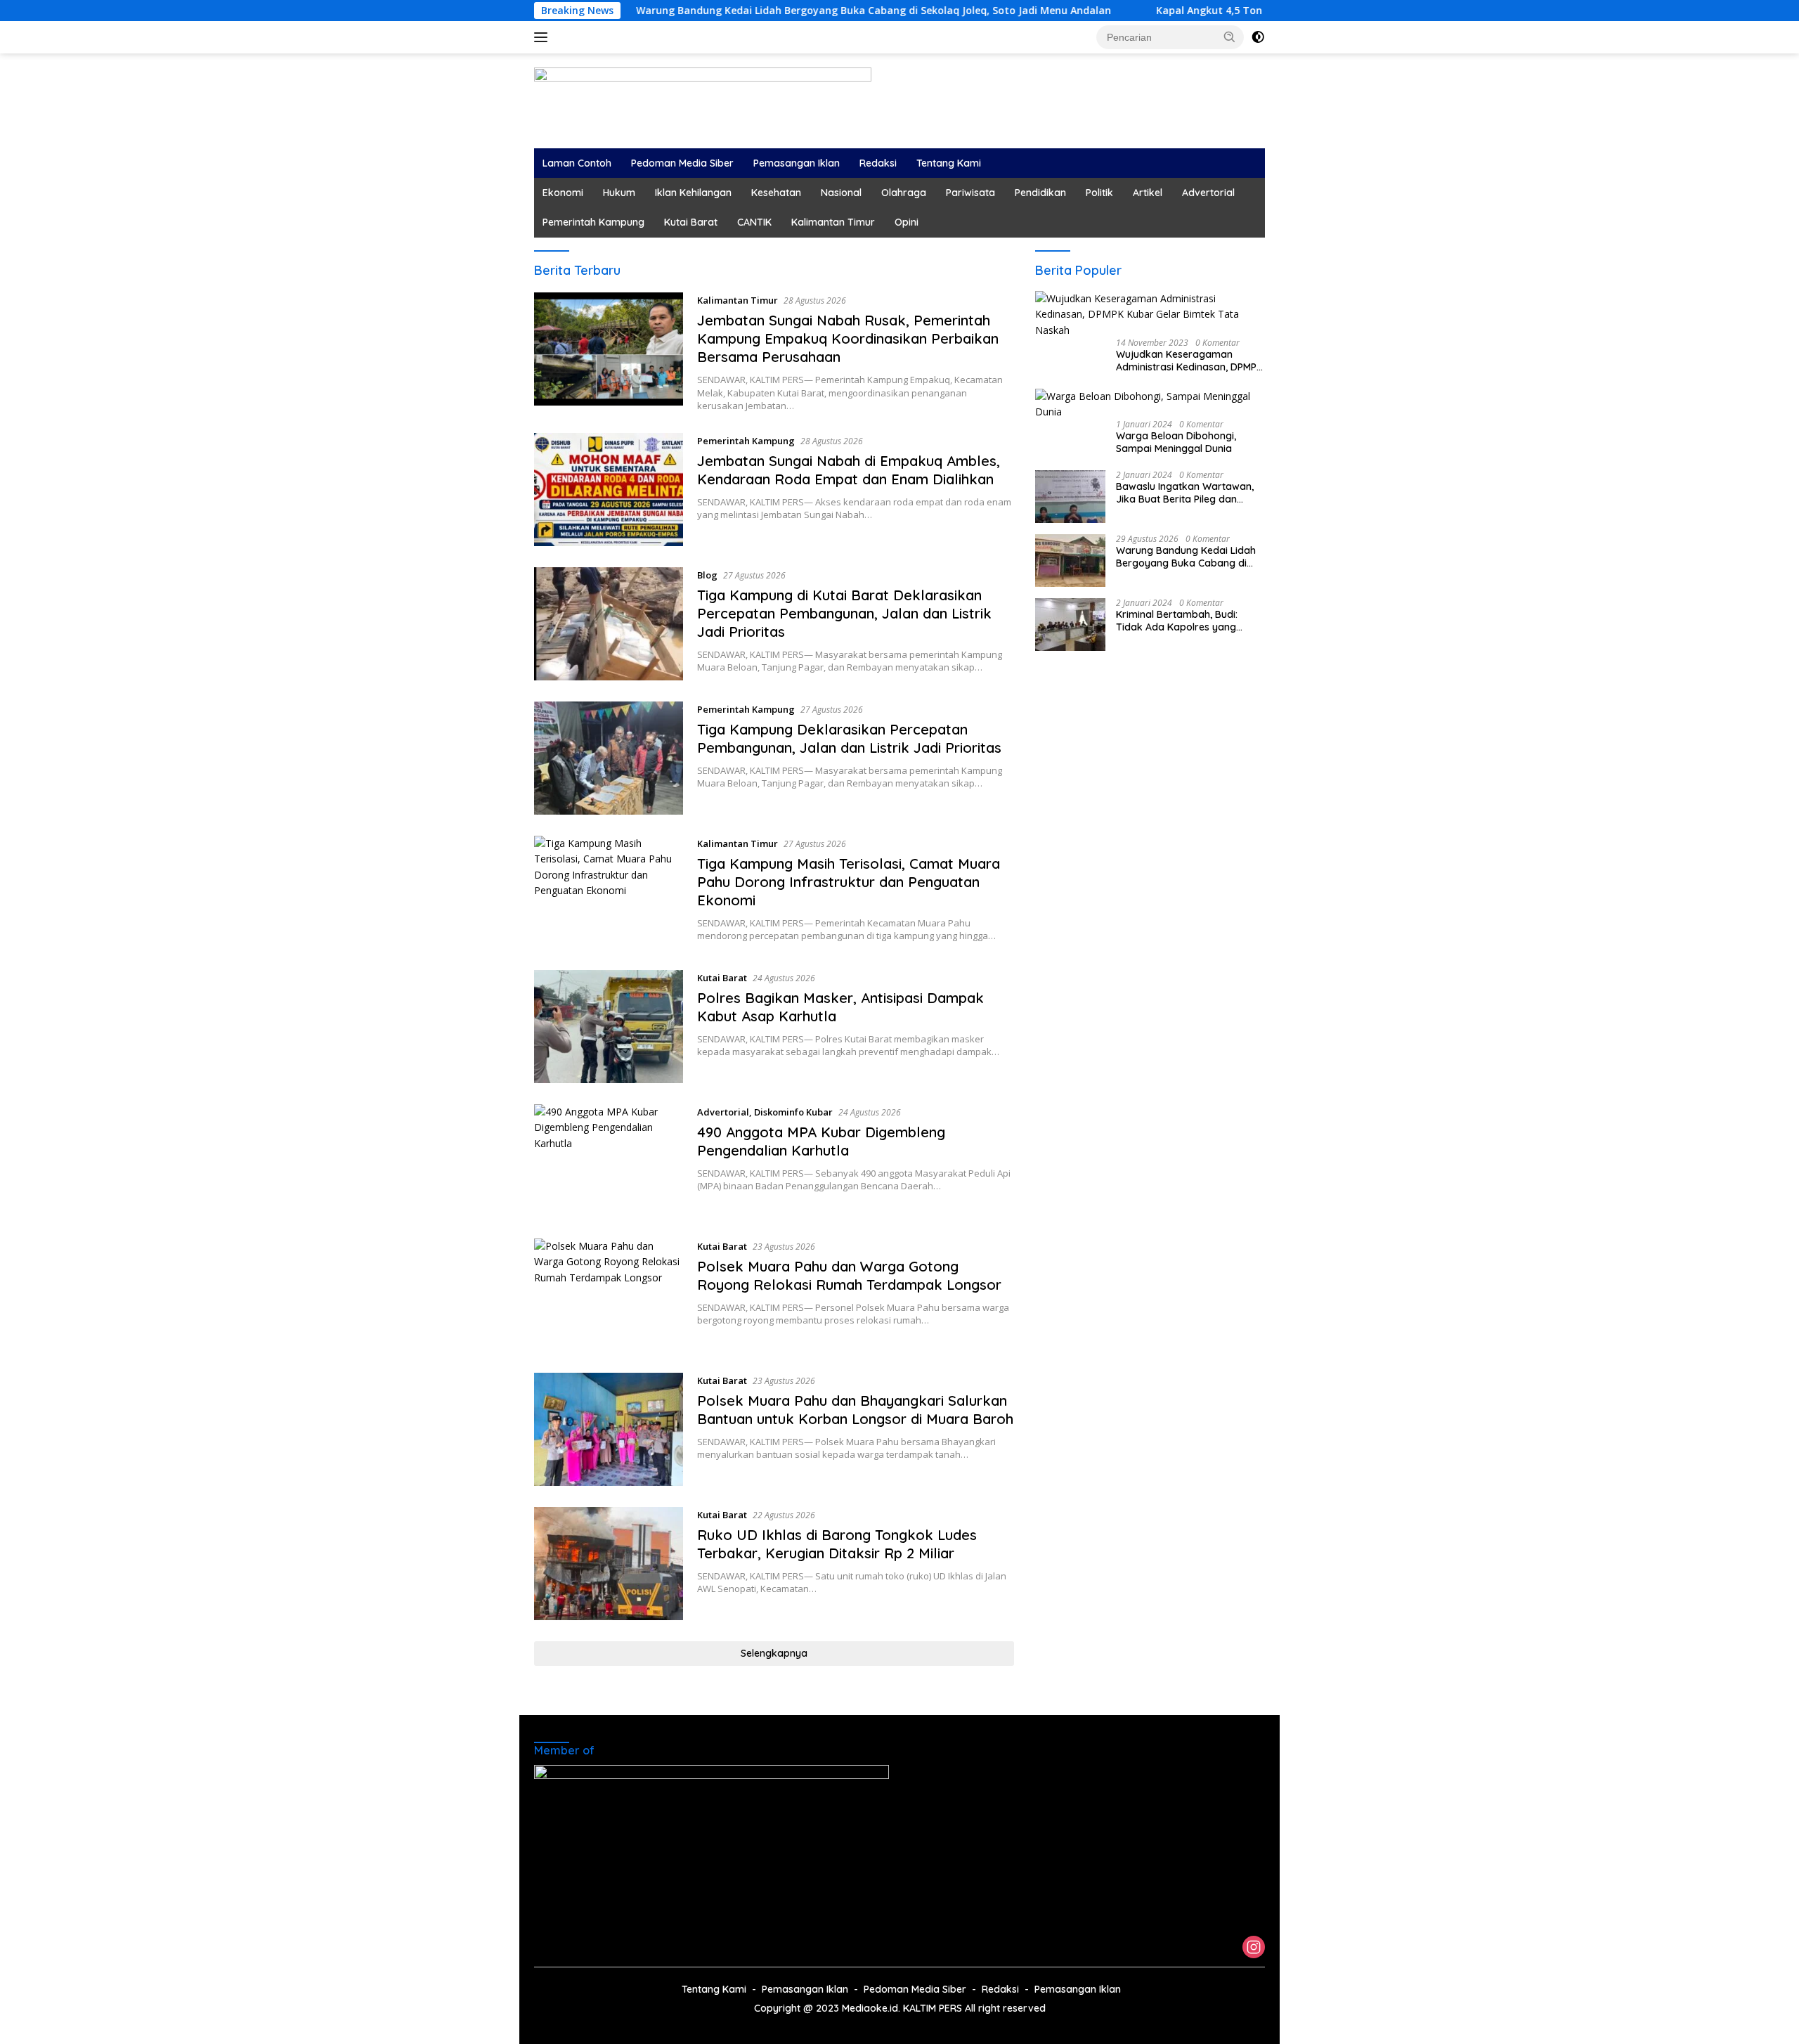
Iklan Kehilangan (693, 193)
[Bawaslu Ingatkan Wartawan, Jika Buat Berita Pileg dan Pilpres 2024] (1070, 497)
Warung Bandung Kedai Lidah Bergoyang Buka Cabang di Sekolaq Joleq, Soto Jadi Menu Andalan (739, 11)
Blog (707, 575)
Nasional (841, 193)
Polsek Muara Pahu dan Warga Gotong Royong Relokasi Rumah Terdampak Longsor (849, 1275)
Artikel (1148, 193)
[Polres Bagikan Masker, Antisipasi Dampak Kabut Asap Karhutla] (609, 1027)
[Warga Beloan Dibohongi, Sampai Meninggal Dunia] (1150, 405)
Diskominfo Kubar (793, 1112)
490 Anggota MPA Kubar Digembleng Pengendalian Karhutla (821, 1141)
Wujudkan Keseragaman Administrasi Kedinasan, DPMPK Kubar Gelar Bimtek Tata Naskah (1189, 361)
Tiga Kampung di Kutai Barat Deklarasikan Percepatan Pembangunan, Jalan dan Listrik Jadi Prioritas (844, 613)
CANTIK (754, 222)
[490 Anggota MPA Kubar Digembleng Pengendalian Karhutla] (609, 1161)
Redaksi (878, 163)
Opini (907, 222)
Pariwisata (970, 193)
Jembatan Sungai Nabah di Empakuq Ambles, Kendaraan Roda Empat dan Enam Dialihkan (849, 470)
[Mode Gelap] (1258, 37)
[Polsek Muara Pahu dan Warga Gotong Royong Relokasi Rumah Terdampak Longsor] (609, 1295)
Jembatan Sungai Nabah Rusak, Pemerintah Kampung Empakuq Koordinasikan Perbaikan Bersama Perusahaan (848, 338)
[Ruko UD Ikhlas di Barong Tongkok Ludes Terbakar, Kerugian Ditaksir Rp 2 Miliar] (609, 1564)
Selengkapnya (774, 1653)
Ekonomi (563, 193)
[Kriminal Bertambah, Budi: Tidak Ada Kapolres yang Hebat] (1070, 625)
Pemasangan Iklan (797, 163)
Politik (1099, 193)
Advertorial (1208, 193)
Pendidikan (1040, 193)
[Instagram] (1254, 1948)
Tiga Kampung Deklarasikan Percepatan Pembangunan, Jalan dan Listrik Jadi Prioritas (849, 738)
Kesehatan (776, 193)
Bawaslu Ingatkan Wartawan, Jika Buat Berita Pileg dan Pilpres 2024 (1185, 493)
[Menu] (544, 37)
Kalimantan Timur (833, 222)
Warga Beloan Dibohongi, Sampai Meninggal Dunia (1176, 442)
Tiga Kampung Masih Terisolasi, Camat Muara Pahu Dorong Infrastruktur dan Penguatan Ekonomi (849, 882)
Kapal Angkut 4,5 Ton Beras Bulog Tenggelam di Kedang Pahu (1174, 11)
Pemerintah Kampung (593, 222)
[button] (1230, 37)
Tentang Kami (949, 163)
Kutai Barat (691, 222)
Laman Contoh (577, 163)
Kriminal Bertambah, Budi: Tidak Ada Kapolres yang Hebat (1177, 621)
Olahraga (904, 193)
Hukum (619, 193)
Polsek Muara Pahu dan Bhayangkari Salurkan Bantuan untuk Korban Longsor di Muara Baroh (855, 1410)
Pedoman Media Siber (682, 163)
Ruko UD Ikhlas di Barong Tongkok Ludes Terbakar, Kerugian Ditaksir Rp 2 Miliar (837, 1544)
